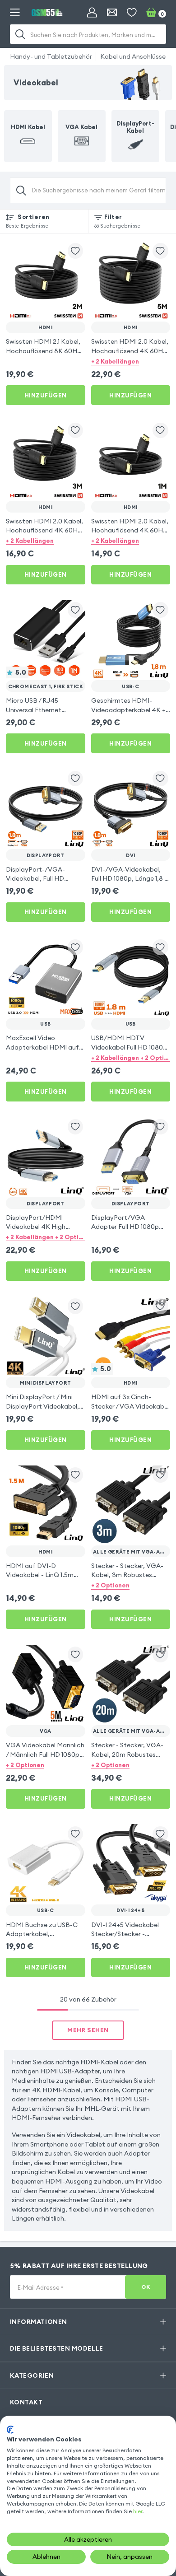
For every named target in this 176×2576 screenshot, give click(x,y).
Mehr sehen (88, 2030)
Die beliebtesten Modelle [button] (57, 2348)
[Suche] (21, 34)
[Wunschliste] (132, 13)
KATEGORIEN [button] (32, 2375)
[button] (131, 361)
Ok (146, 2287)
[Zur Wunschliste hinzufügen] (76, 251)
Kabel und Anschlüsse (133, 56)
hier (138, 2511)
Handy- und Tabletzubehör (51, 56)
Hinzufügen (46, 395)
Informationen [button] (39, 2322)
